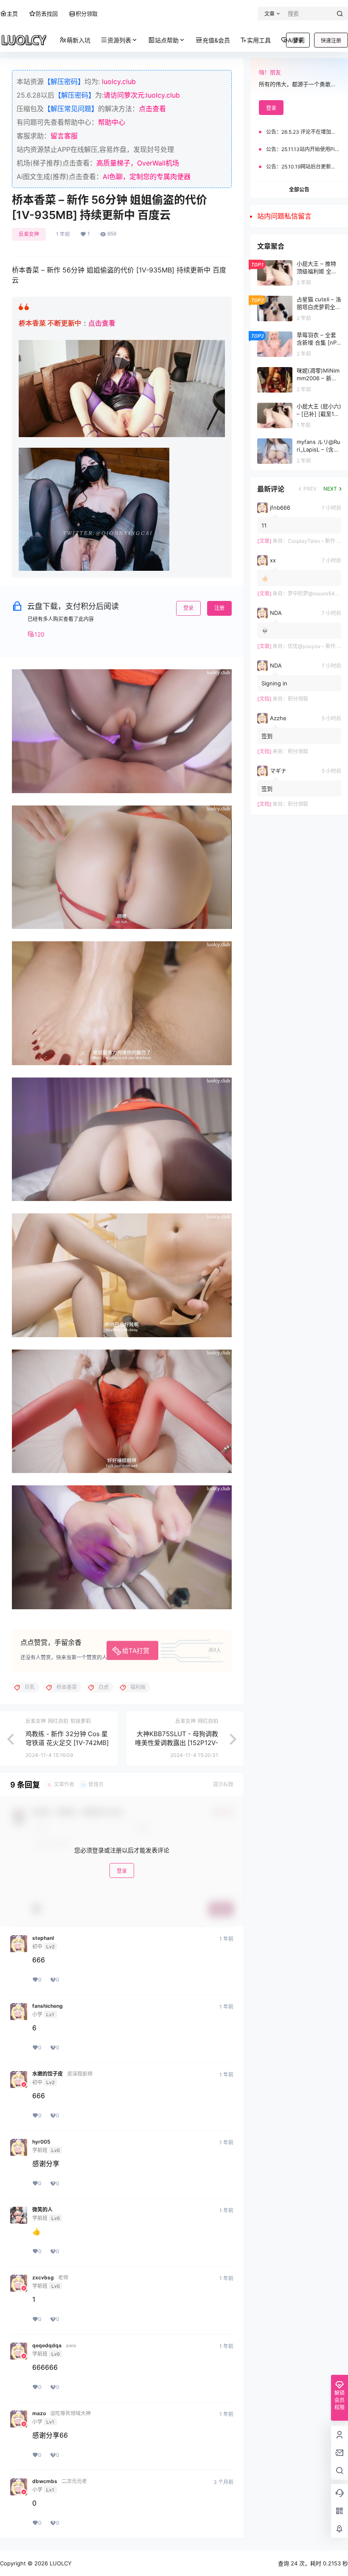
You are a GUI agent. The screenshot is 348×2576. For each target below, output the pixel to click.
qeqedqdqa (47, 2346)
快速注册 (331, 41)
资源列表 (119, 40)
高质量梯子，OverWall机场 (138, 163)
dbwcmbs (45, 2481)
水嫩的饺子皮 (48, 2074)
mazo (39, 2413)
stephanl (43, 1938)
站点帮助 (167, 40)
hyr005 (41, 2142)
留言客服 (64, 136)
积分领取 (87, 14)
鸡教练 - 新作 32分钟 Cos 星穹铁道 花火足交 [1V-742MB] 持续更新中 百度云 (67, 1743)
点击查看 (152, 109)
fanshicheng (48, 2006)
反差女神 (29, 234)
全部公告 (299, 189)
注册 (219, 608)
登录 (188, 608)
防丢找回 (47, 14)
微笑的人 (42, 2210)
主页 (12, 14)
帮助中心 (112, 122)
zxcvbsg (43, 2278)
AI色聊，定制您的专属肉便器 (147, 177)
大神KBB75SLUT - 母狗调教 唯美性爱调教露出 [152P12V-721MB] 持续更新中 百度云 (177, 1743)
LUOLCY (60, 2563)
